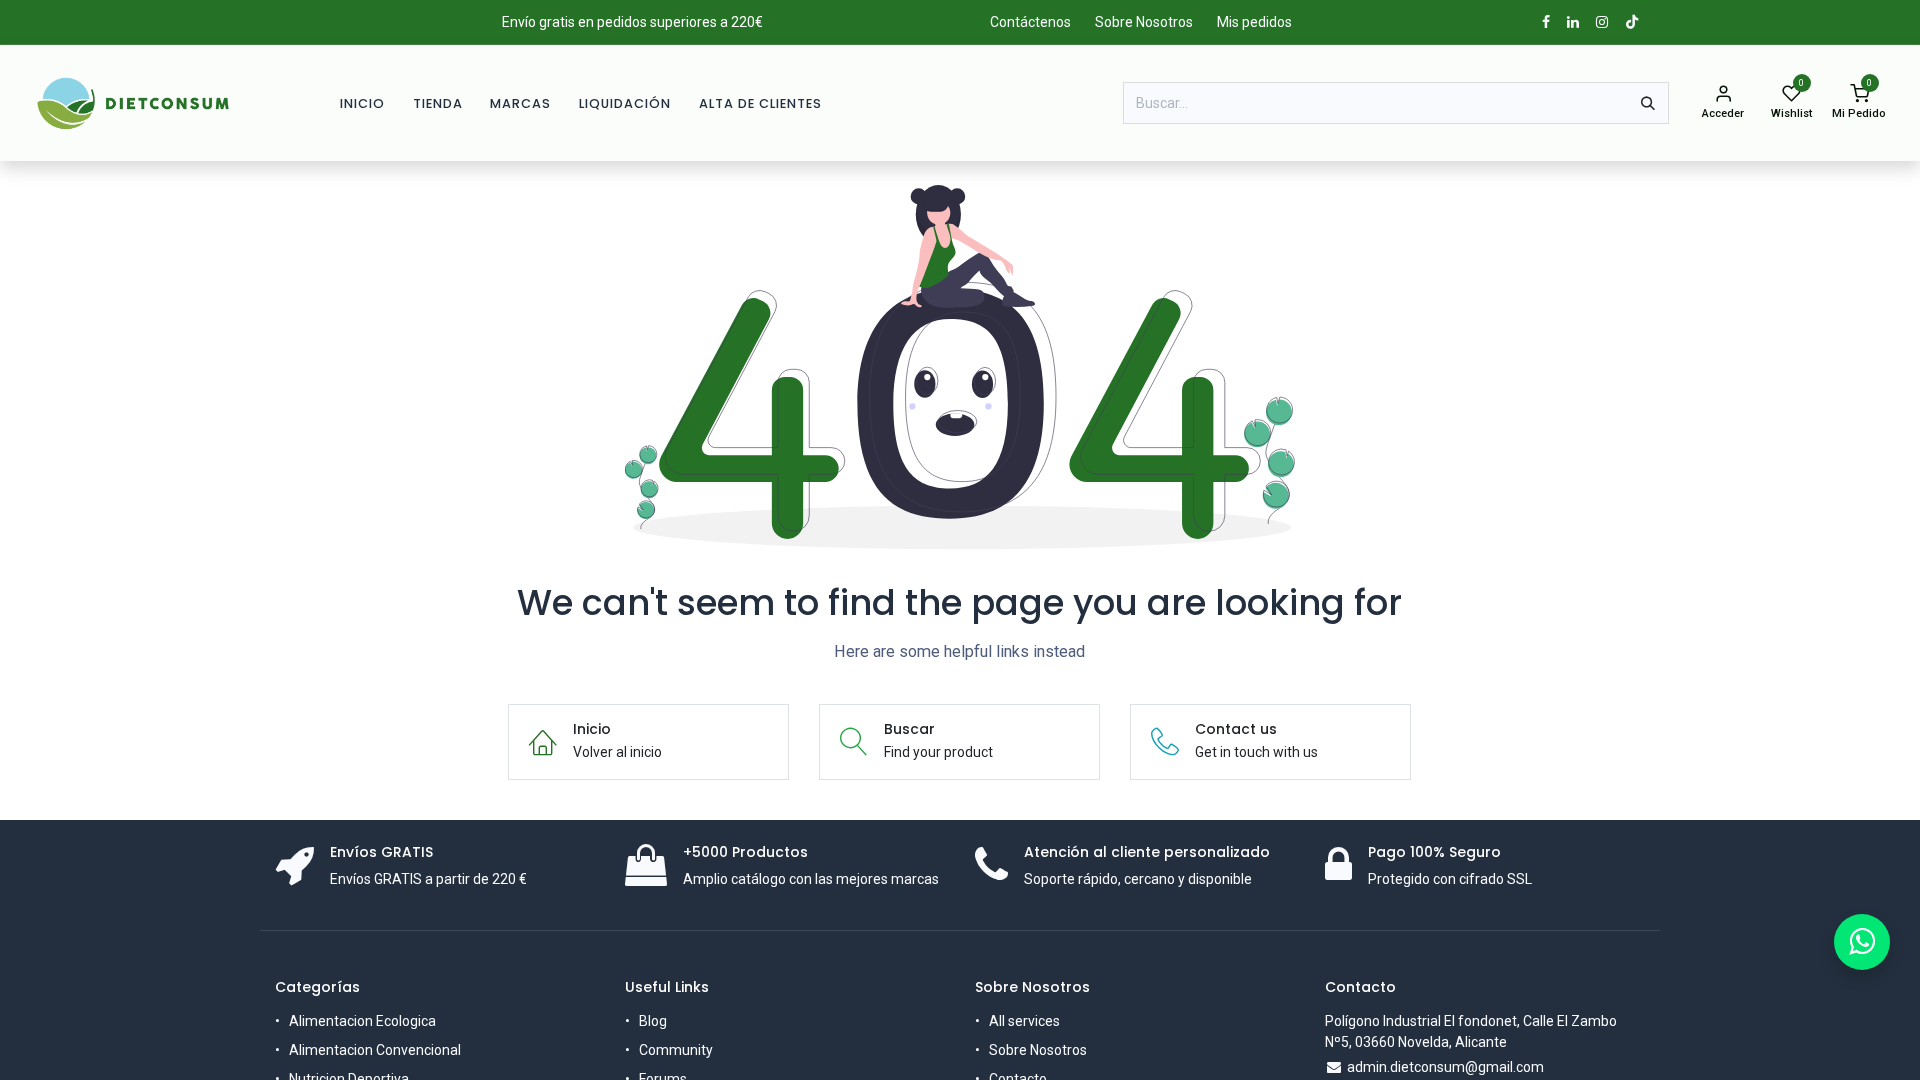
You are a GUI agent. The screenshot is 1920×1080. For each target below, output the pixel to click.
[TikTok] (1632, 22)
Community (676, 1050)
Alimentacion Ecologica (362, 1021)
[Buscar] (1648, 103)
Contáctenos (1030, 22)
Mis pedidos (1254, 22)
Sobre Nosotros (1144, 22)
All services (1024, 1021)
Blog (653, 1021)
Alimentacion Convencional (375, 1050)
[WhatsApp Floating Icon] (1862, 942)
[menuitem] (362, 103)
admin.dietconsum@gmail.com (1445, 1067)
